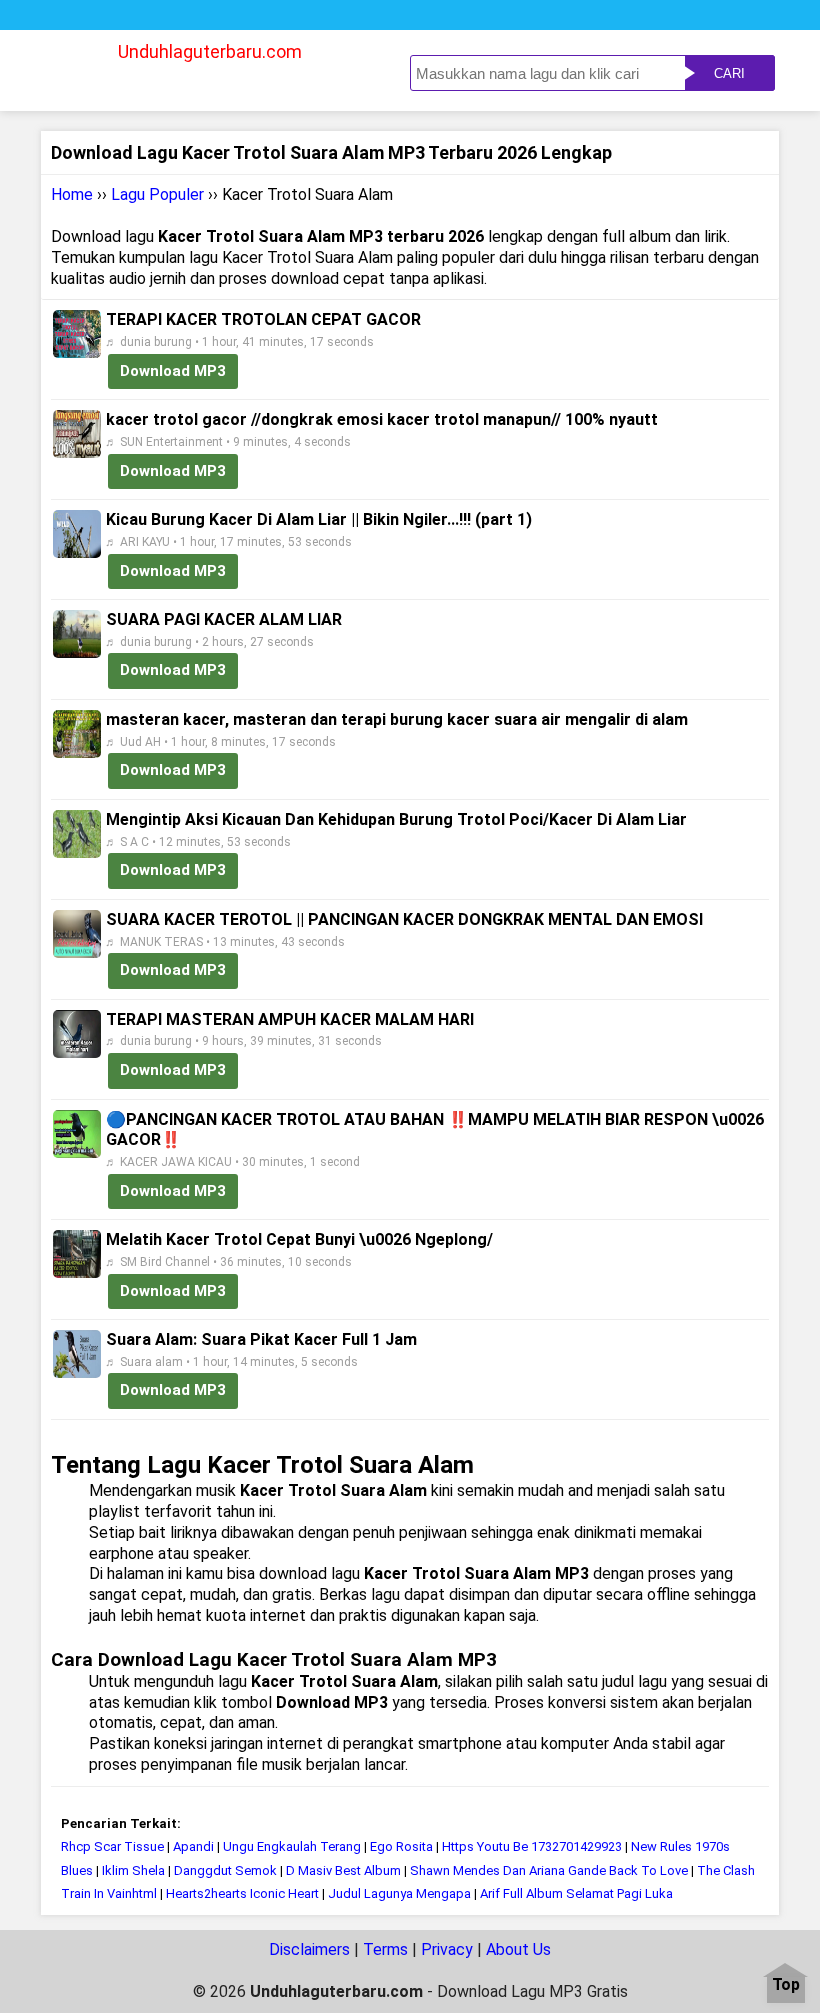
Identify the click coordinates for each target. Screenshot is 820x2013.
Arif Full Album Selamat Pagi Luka (576, 1893)
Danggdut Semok (225, 1870)
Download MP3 (173, 371)
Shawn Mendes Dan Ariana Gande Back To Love (549, 1870)
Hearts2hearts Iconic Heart (242, 1893)
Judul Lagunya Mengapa (399, 1893)
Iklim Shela (133, 1870)
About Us (518, 1949)
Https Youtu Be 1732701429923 (532, 1846)
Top (786, 1985)
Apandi (193, 1846)
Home (72, 194)
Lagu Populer (157, 194)
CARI (729, 73)
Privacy (447, 1949)
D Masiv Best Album (343, 1870)
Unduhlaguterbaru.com (210, 51)
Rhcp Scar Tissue (114, 1846)
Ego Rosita (401, 1846)
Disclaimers (309, 1949)
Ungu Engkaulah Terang (292, 1846)
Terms (385, 1949)
